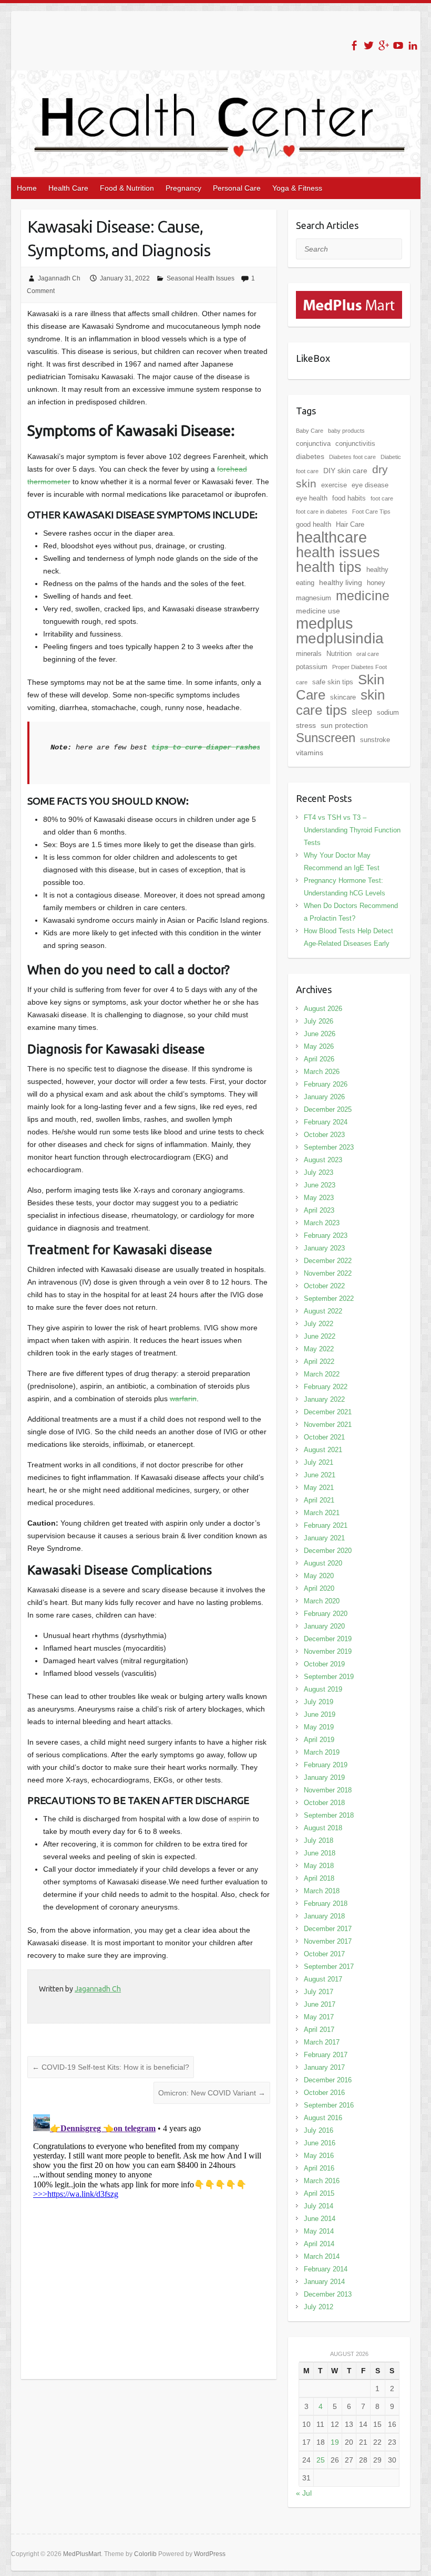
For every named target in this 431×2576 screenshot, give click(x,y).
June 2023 (320, 1185)
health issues (338, 552)
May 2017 (319, 2017)
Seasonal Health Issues (201, 278)
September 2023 (329, 1147)
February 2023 (326, 1235)
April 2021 (319, 1500)
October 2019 (324, 1664)
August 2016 (323, 2118)
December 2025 (328, 1109)
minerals (309, 654)
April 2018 (319, 1878)
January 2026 (324, 1097)
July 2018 (319, 1840)
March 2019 (322, 1752)
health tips (329, 567)
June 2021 (320, 1475)
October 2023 (324, 1135)
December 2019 (328, 1639)
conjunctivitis (355, 444)
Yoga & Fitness (297, 188)
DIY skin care (345, 471)
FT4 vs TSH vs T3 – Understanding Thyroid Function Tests (352, 830)
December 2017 (328, 1929)
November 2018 (328, 1790)
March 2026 (322, 1072)
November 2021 (328, 1425)
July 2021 (319, 1462)
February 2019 (326, 1765)
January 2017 (324, 2067)
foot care (382, 498)
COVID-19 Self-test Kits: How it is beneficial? (111, 2067)
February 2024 (326, 1122)
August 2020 (323, 1563)
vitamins (310, 753)
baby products (346, 431)
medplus (325, 623)
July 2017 (319, 1992)
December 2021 (328, 1412)
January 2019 (324, 1777)
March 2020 (322, 1601)
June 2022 (320, 1336)
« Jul (304, 2493)
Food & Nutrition (127, 188)
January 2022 (324, 1399)
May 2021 (319, 1488)
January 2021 (324, 1538)
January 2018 (324, 1916)
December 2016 (328, 2080)
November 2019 (328, 1651)
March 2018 (322, 1891)
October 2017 (324, 1954)
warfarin (183, 1399)
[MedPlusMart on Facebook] (354, 45)
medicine (363, 596)
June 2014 (320, 2219)
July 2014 (319, 2206)
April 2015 (319, 2193)
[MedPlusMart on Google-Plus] (383, 45)
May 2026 (319, 1046)
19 (335, 2442)
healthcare (331, 537)
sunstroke (375, 740)
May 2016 (319, 2156)
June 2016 (320, 2143)
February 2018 (326, 1904)
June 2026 (320, 1034)
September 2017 (329, 1967)
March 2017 (322, 2042)
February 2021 (326, 1525)
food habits (349, 498)
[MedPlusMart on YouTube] (398, 45)
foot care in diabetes (322, 512)
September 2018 (329, 1815)
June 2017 (320, 2004)
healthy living (341, 582)
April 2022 (319, 1362)
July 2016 (319, 2130)
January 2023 (324, 1248)
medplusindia (340, 638)
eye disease (370, 485)
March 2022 (322, 1374)
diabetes (310, 456)
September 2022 (329, 1299)
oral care (368, 654)
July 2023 (319, 1172)
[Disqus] (149, 2241)
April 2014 (319, 2244)
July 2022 (319, 1324)
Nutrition (339, 654)
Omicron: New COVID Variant (212, 2093)
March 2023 (322, 1223)
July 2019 (319, 1702)
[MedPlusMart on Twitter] (369, 45)
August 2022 (323, 1311)
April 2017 (319, 2030)
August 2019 (323, 1689)
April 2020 (319, 1588)
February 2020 (326, 1614)
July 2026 (319, 1021)
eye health (312, 498)
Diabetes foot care (352, 457)
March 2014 (322, 2256)
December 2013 (328, 2294)
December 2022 (328, 1261)
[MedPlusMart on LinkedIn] (413, 45)
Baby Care (310, 431)
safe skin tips (333, 682)
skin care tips (340, 702)
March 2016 (322, 2181)
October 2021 (324, 1437)
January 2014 (324, 2282)
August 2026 (323, 1009)
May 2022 (319, 1349)
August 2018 (323, 1828)
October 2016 (324, 2093)
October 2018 (324, 1803)
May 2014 (319, 2231)
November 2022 (328, 1273)
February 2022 (326, 1387)
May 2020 (319, 1576)
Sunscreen (326, 738)
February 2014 (326, 2269)
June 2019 (320, 1714)
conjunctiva (313, 444)
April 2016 (319, 2168)
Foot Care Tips (371, 512)
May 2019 (319, 1727)
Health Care (68, 188)
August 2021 (323, 1450)
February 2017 (326, 2055)
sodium (388, 712)
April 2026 (319, 1059)
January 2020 (324, 1626)
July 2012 (319, 2307)
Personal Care (237, 188)
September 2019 (329, 1677)
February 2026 (326, 1084)
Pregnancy (183, 188)
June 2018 (320, 1853)
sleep (362, 712)
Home (27, 188)
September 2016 (329, 2105)
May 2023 (319, 1198)
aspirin (240, 1819)
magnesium (314, 598)
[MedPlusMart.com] (349, 297)
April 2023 (319, 1210)
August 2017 (323, 1979)
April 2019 (319, 1740)
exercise (334, 485)
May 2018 (319, 1866)
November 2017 (328, 1941)
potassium (312, 667)
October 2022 (324, 1286)
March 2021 (322, 1513)
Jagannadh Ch (59, 278)
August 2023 (323, 1160)
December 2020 (328, 1551)
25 (321, 2460)
